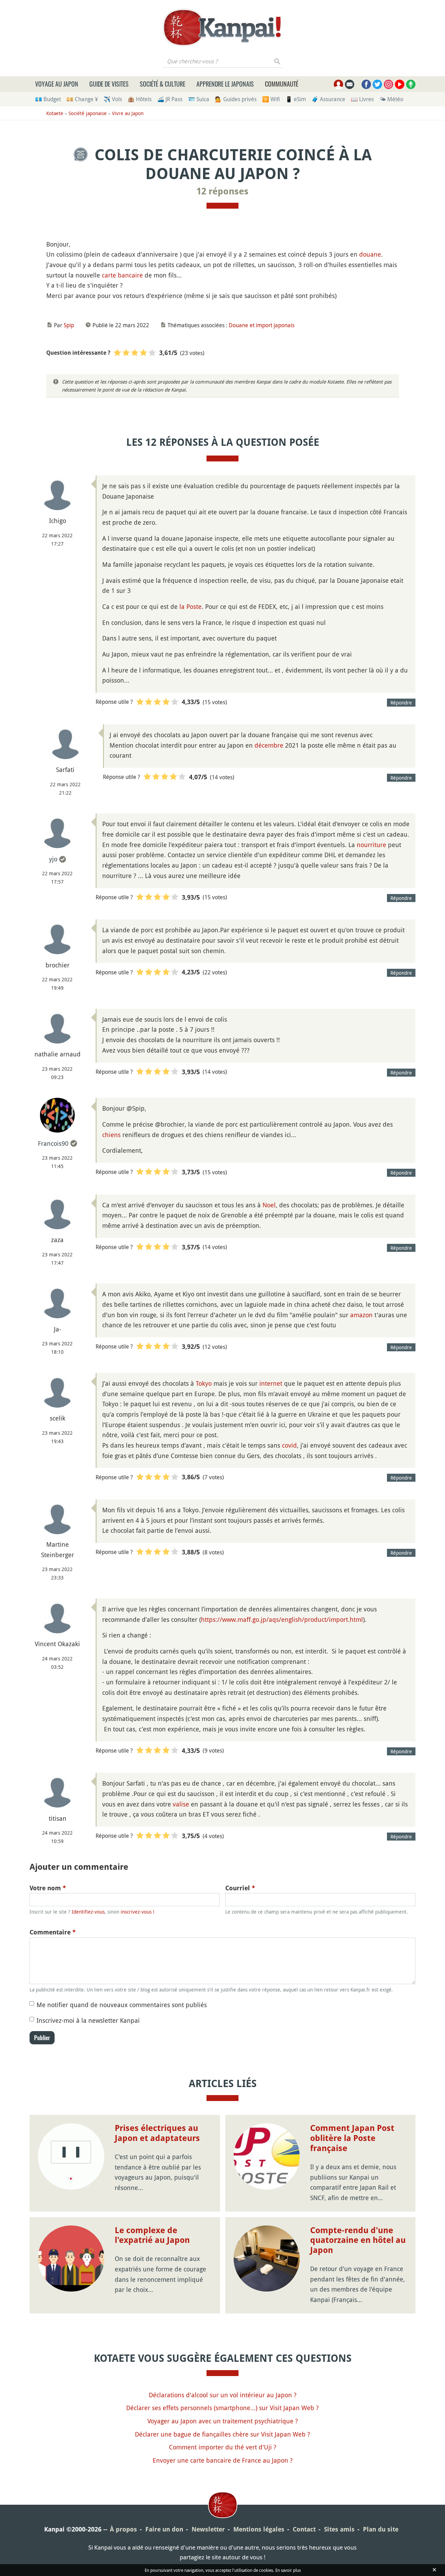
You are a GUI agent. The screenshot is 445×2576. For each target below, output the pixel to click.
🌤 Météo (391, 99)
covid (289, 1445)
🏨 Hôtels (140, 99)
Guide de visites (109, 84)
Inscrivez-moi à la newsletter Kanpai (88, 2020)
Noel (269, 1205)
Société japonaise (88, 113)
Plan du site (381, 2529)
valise (181, 1804)
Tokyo (204, 1383)
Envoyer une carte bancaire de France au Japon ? (223, 2460)
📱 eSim (296, 99)
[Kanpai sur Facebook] (366, 84)
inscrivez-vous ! (137, 1912)
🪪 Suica (199, 99)
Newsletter (208, 2529)
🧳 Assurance (328, 99)
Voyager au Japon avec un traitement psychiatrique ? (223, 2421)
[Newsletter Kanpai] (350, 84)
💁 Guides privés (236, 99)
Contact (304, 2529)
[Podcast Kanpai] (411, 84)
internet (271, 1383)
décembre (269, 745)
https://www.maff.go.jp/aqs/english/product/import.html (282, 1619)
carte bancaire (122, 275)
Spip (69, 325)
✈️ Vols (113, 99)
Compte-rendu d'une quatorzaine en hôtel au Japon (358, 2240)
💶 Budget (48, 99)
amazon (361, 1315)
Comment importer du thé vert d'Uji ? (223, 2447)
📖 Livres (362, 99)
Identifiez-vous (88, 1912)
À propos (123, 2529)
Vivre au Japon (128, 113)
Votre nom (48, 1888)
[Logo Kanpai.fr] (222, 27)
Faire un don (164, 2529)
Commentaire (53, 1932)
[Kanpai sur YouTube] (400, 84)
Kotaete (55, 113)
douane (370, 254)
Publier (42, 2038)
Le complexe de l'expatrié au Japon (152, 2235)
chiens (111, 1135)
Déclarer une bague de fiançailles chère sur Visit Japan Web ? (222, 2434)
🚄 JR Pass (170, 99)
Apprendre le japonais (225, 84)
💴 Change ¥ (82, 99)
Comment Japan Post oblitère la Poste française (352, 2138)
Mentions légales (259, 2529)
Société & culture (163, 84)
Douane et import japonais (262, 325)
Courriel (240, 1888)
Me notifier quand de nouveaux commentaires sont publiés (122, 2005)
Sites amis (339, 2529)
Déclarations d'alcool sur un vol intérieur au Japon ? (223, 2395)
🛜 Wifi (271, 99)
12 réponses (222, 191)
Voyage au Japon (57, 84)
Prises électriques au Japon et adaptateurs (157, 2133)
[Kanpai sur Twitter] (377, 84)
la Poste (191, 606)
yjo (53, 859)
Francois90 (53, 1143)
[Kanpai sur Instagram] (389, 84)
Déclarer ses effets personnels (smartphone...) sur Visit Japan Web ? (222, 2408)
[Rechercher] (278, 61)
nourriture (371, 845)
